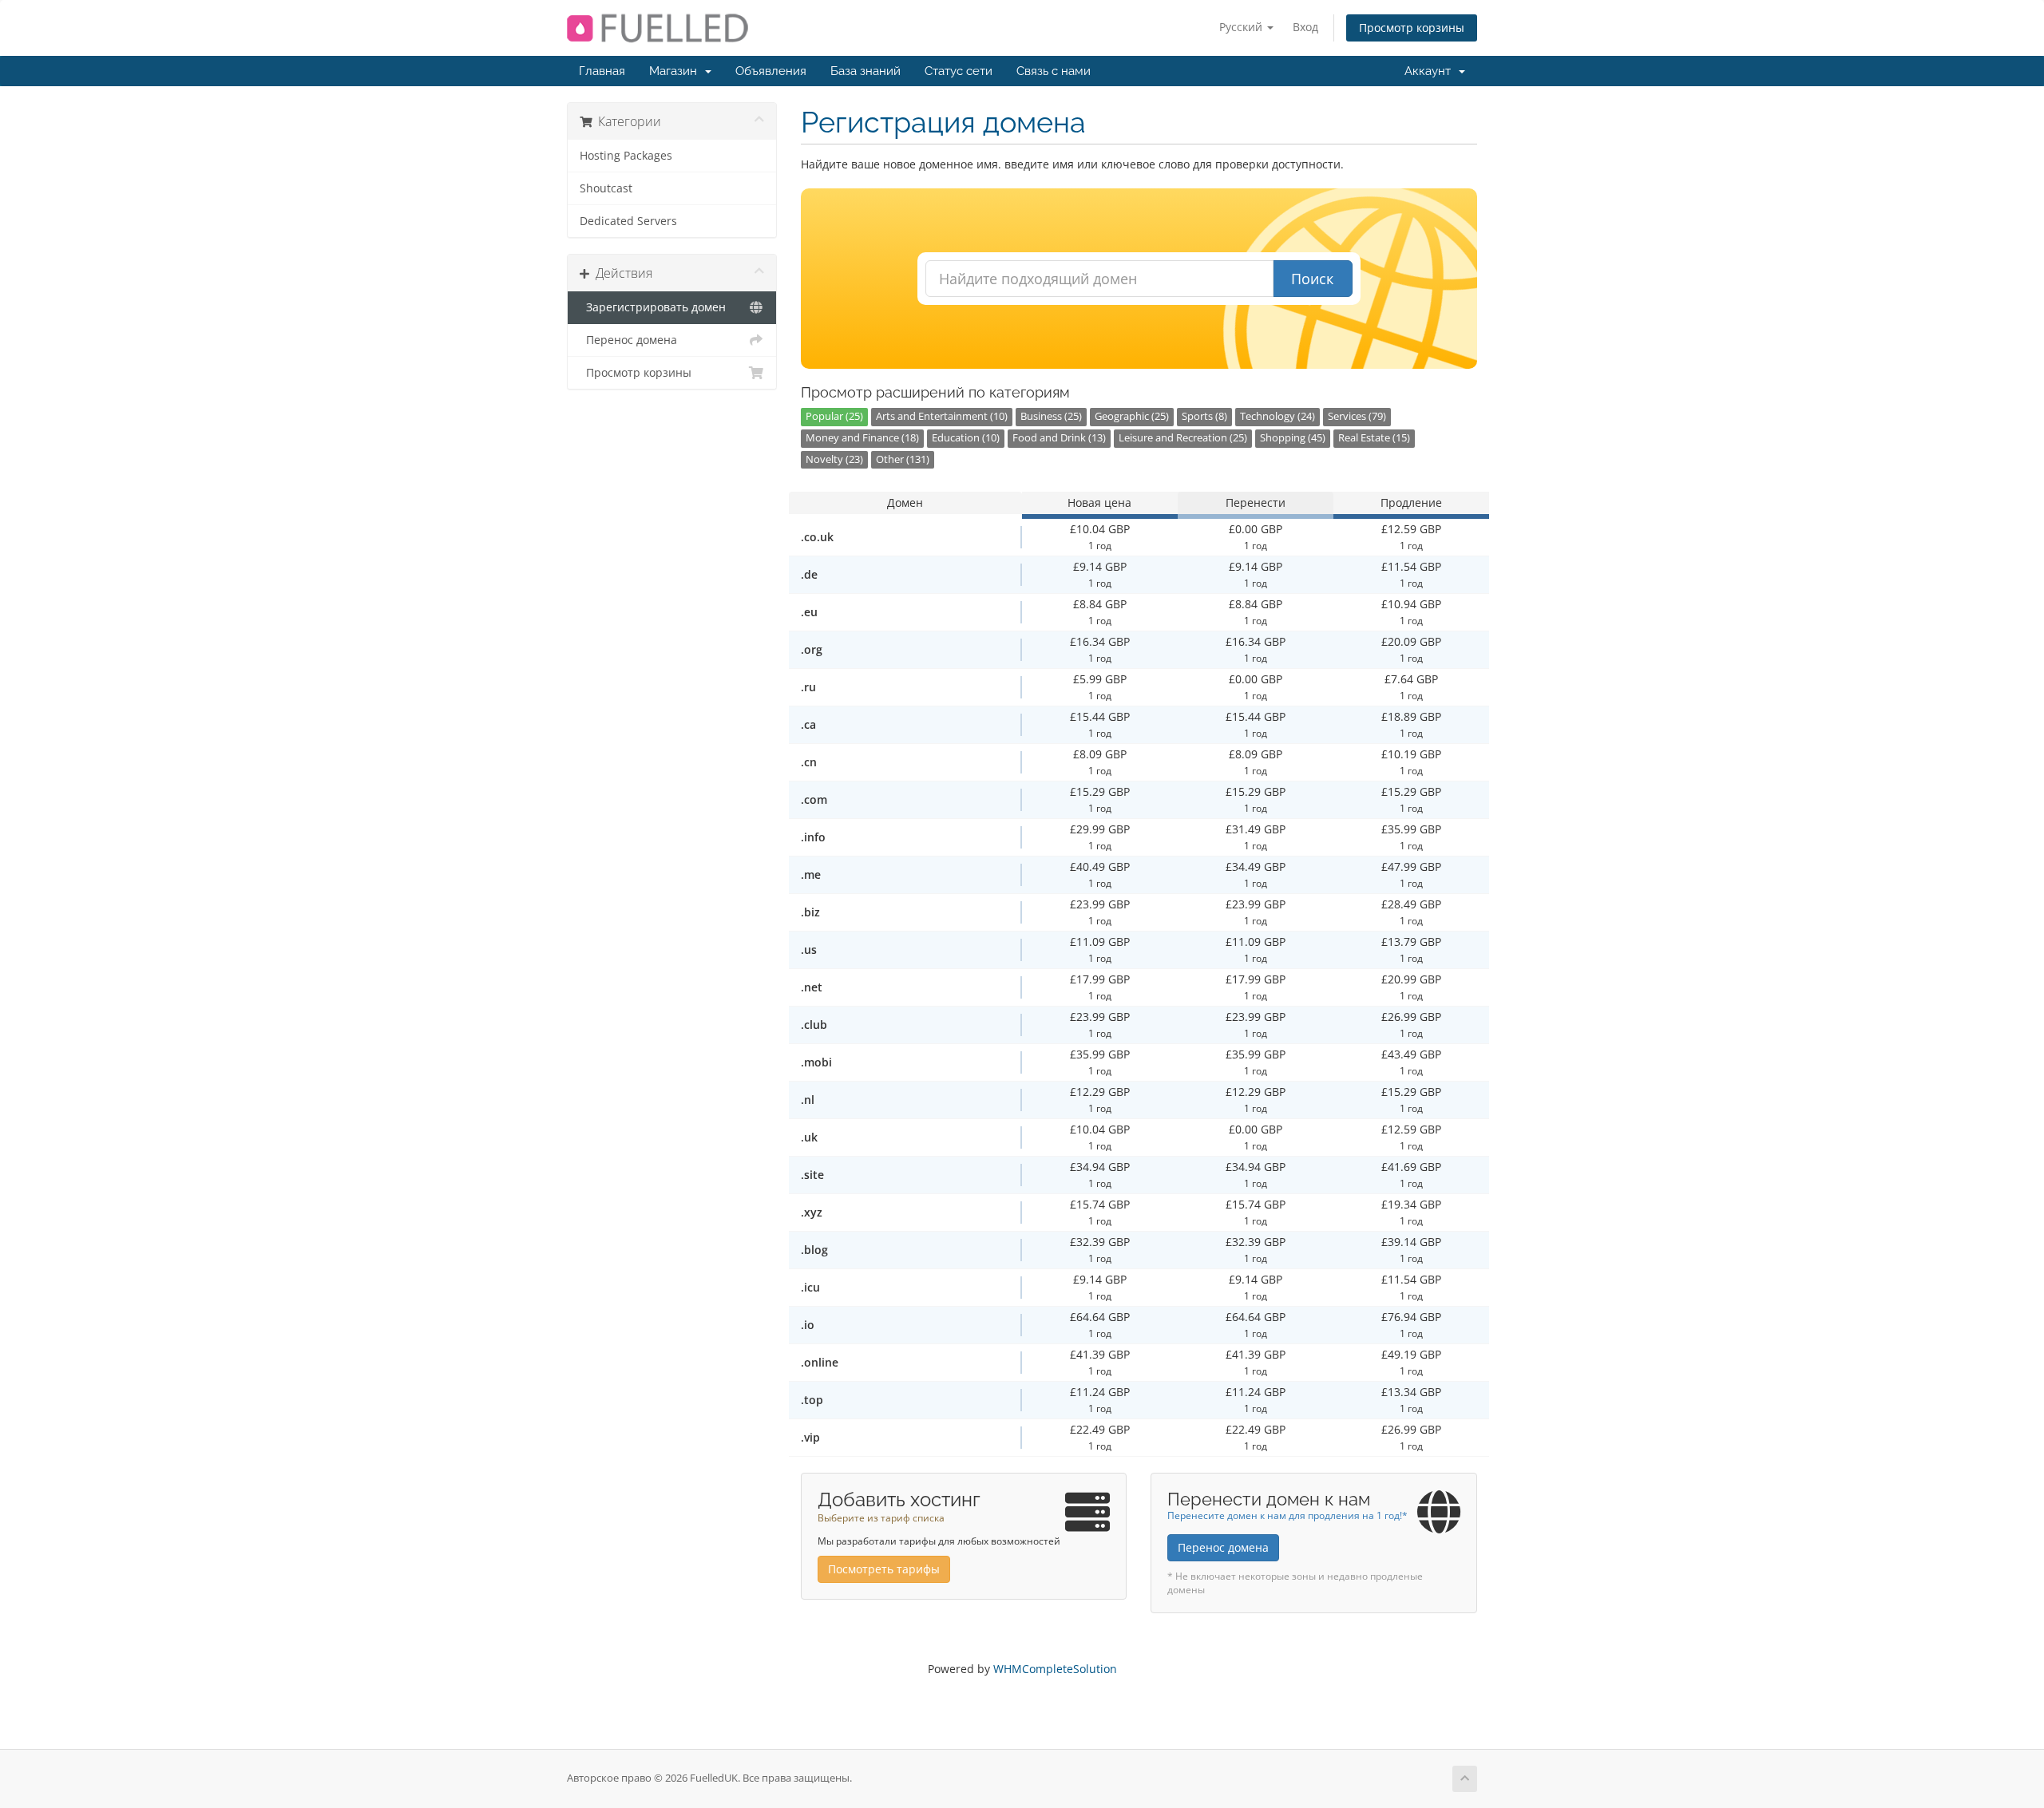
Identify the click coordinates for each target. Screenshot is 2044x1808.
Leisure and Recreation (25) (1183, 438)
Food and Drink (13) (1059, 438)
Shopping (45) (1293, 438)
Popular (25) (834, 416)
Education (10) (966, 438)
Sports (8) (1204, 416)
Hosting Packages (626, 156)
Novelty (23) (834, 459)
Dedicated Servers (628, 221)
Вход (1305, 27)
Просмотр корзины (1412, 28)
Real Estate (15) (1374, 438)
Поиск (1312, 279)
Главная (602, 71)
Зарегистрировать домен (653, 307)
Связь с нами (1054, 71)
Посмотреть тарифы (884, 1569)
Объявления (771, 71)
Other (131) (903, 459)
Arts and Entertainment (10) (942, 416)
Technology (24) (1277, 416)
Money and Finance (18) (862, 438)
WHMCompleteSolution (1055, 1669)
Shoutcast (606, 188)
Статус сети (959, 71)
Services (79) (1357, 416)
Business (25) (1051, 416)
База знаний (866, 71)
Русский (1242, 27)
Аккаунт (1431, 71)
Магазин (676, 71)
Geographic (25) (1132, 416)
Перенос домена (628, 340)
